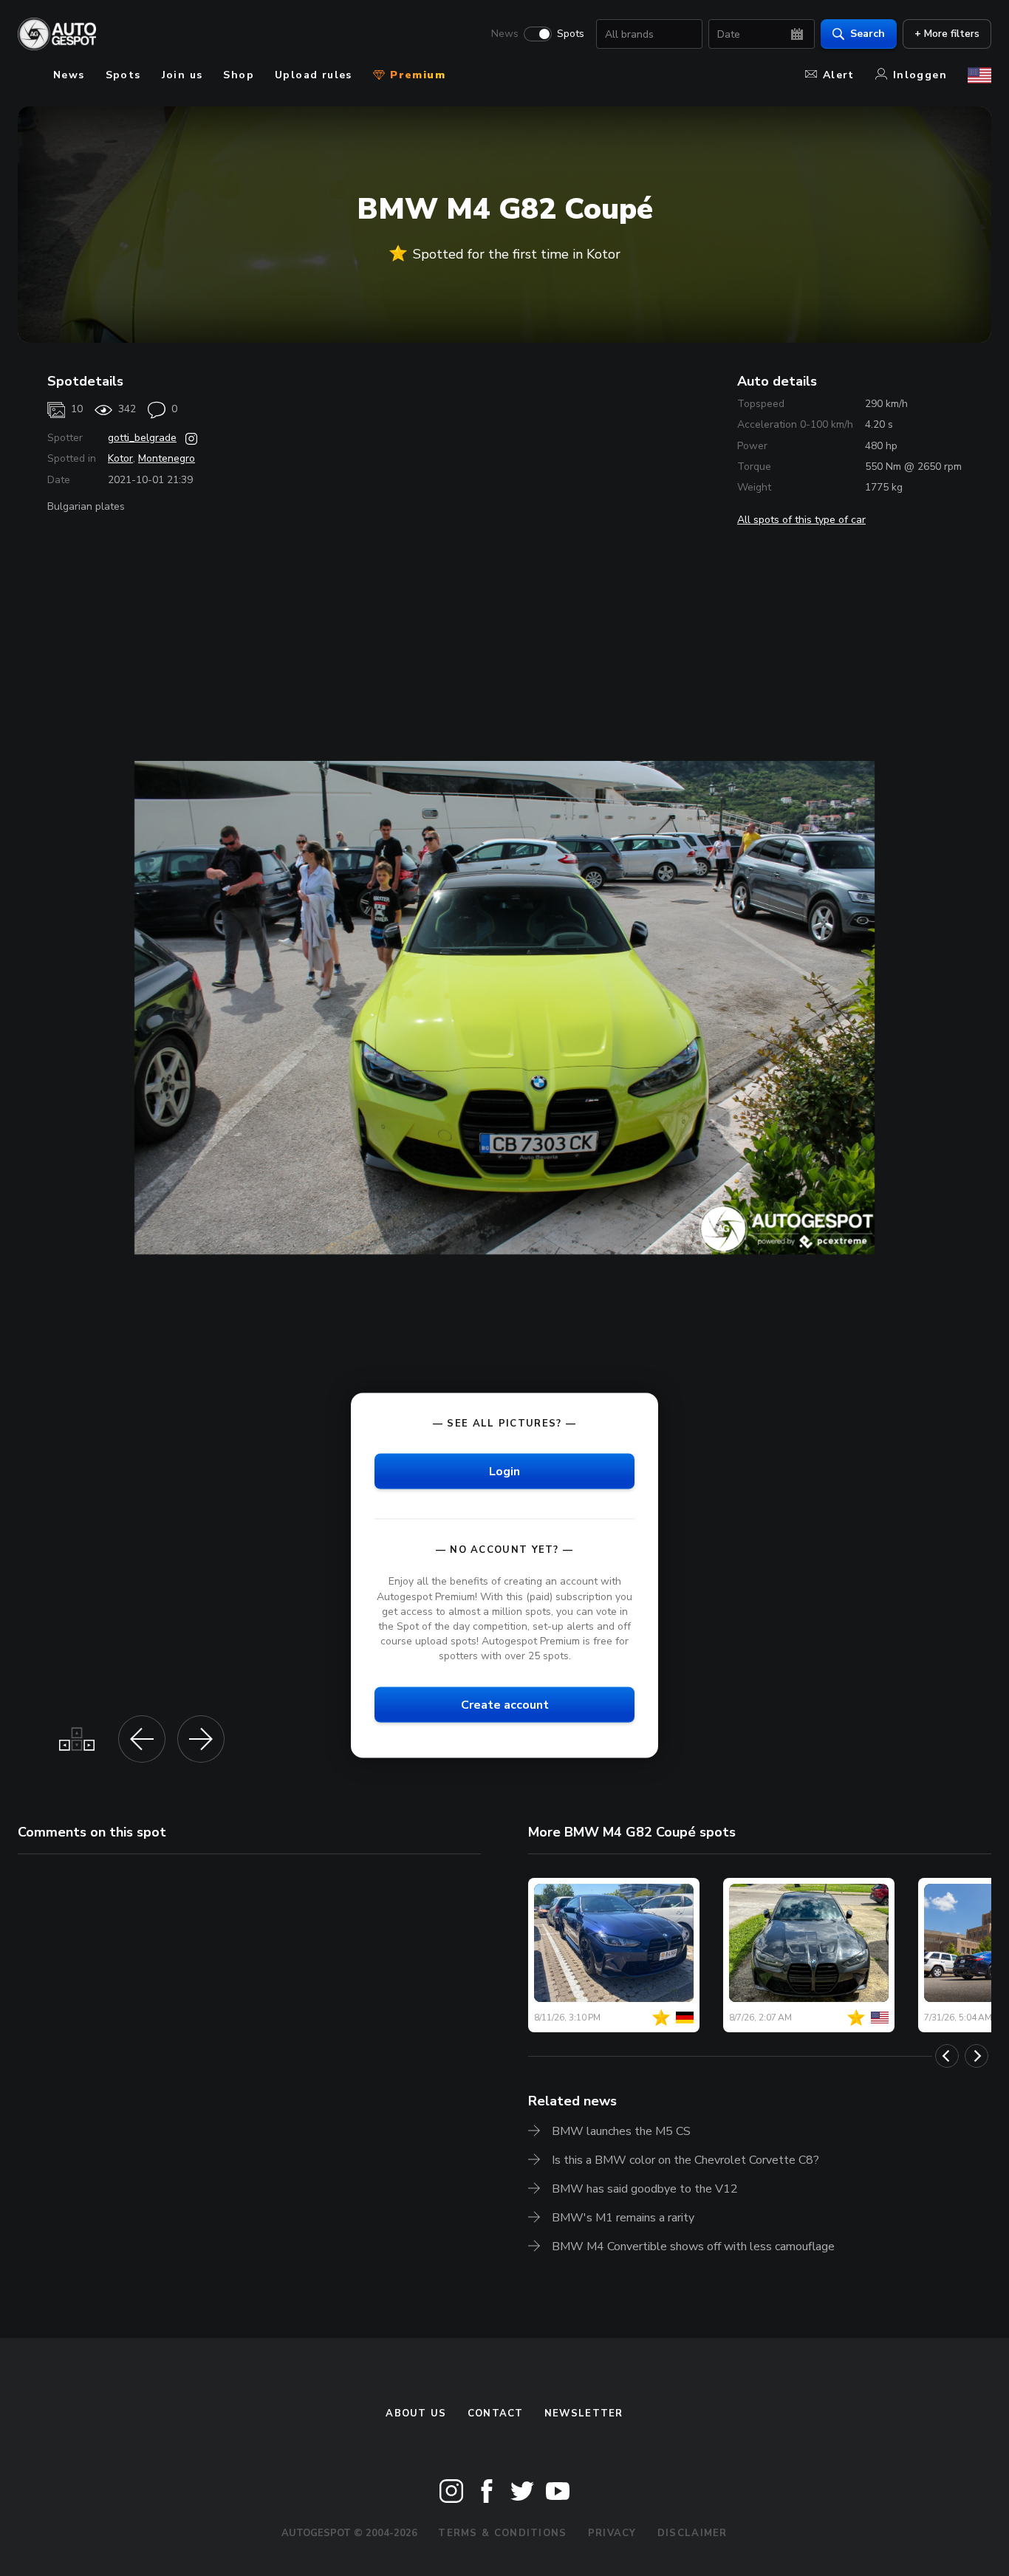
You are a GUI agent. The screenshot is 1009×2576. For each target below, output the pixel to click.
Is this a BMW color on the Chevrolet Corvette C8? (685, 2160)
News (505, 34)
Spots (571, 34)
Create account (505, 1705)
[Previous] (947, 2056)
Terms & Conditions (502, 2533)
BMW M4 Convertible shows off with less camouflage (693, 2247)
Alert (839, 75)
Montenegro (167, 458)
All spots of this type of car (801, 520)
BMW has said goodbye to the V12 (645, 2189)
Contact (496, 2413)
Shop (239, 75)
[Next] (976, 2056)
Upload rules (314, 75)
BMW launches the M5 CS (621, 2131)
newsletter (584, 2413)
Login (504, 1472)
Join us (182, 75)
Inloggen (920, 75)
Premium (416, 75)
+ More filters (947, 34)
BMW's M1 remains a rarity (623, 2218)
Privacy (612, 2533)
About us (416, 2413)
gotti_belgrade (142, 438)
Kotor (120, 458)
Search (868, 34)
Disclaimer (692, 2533)
